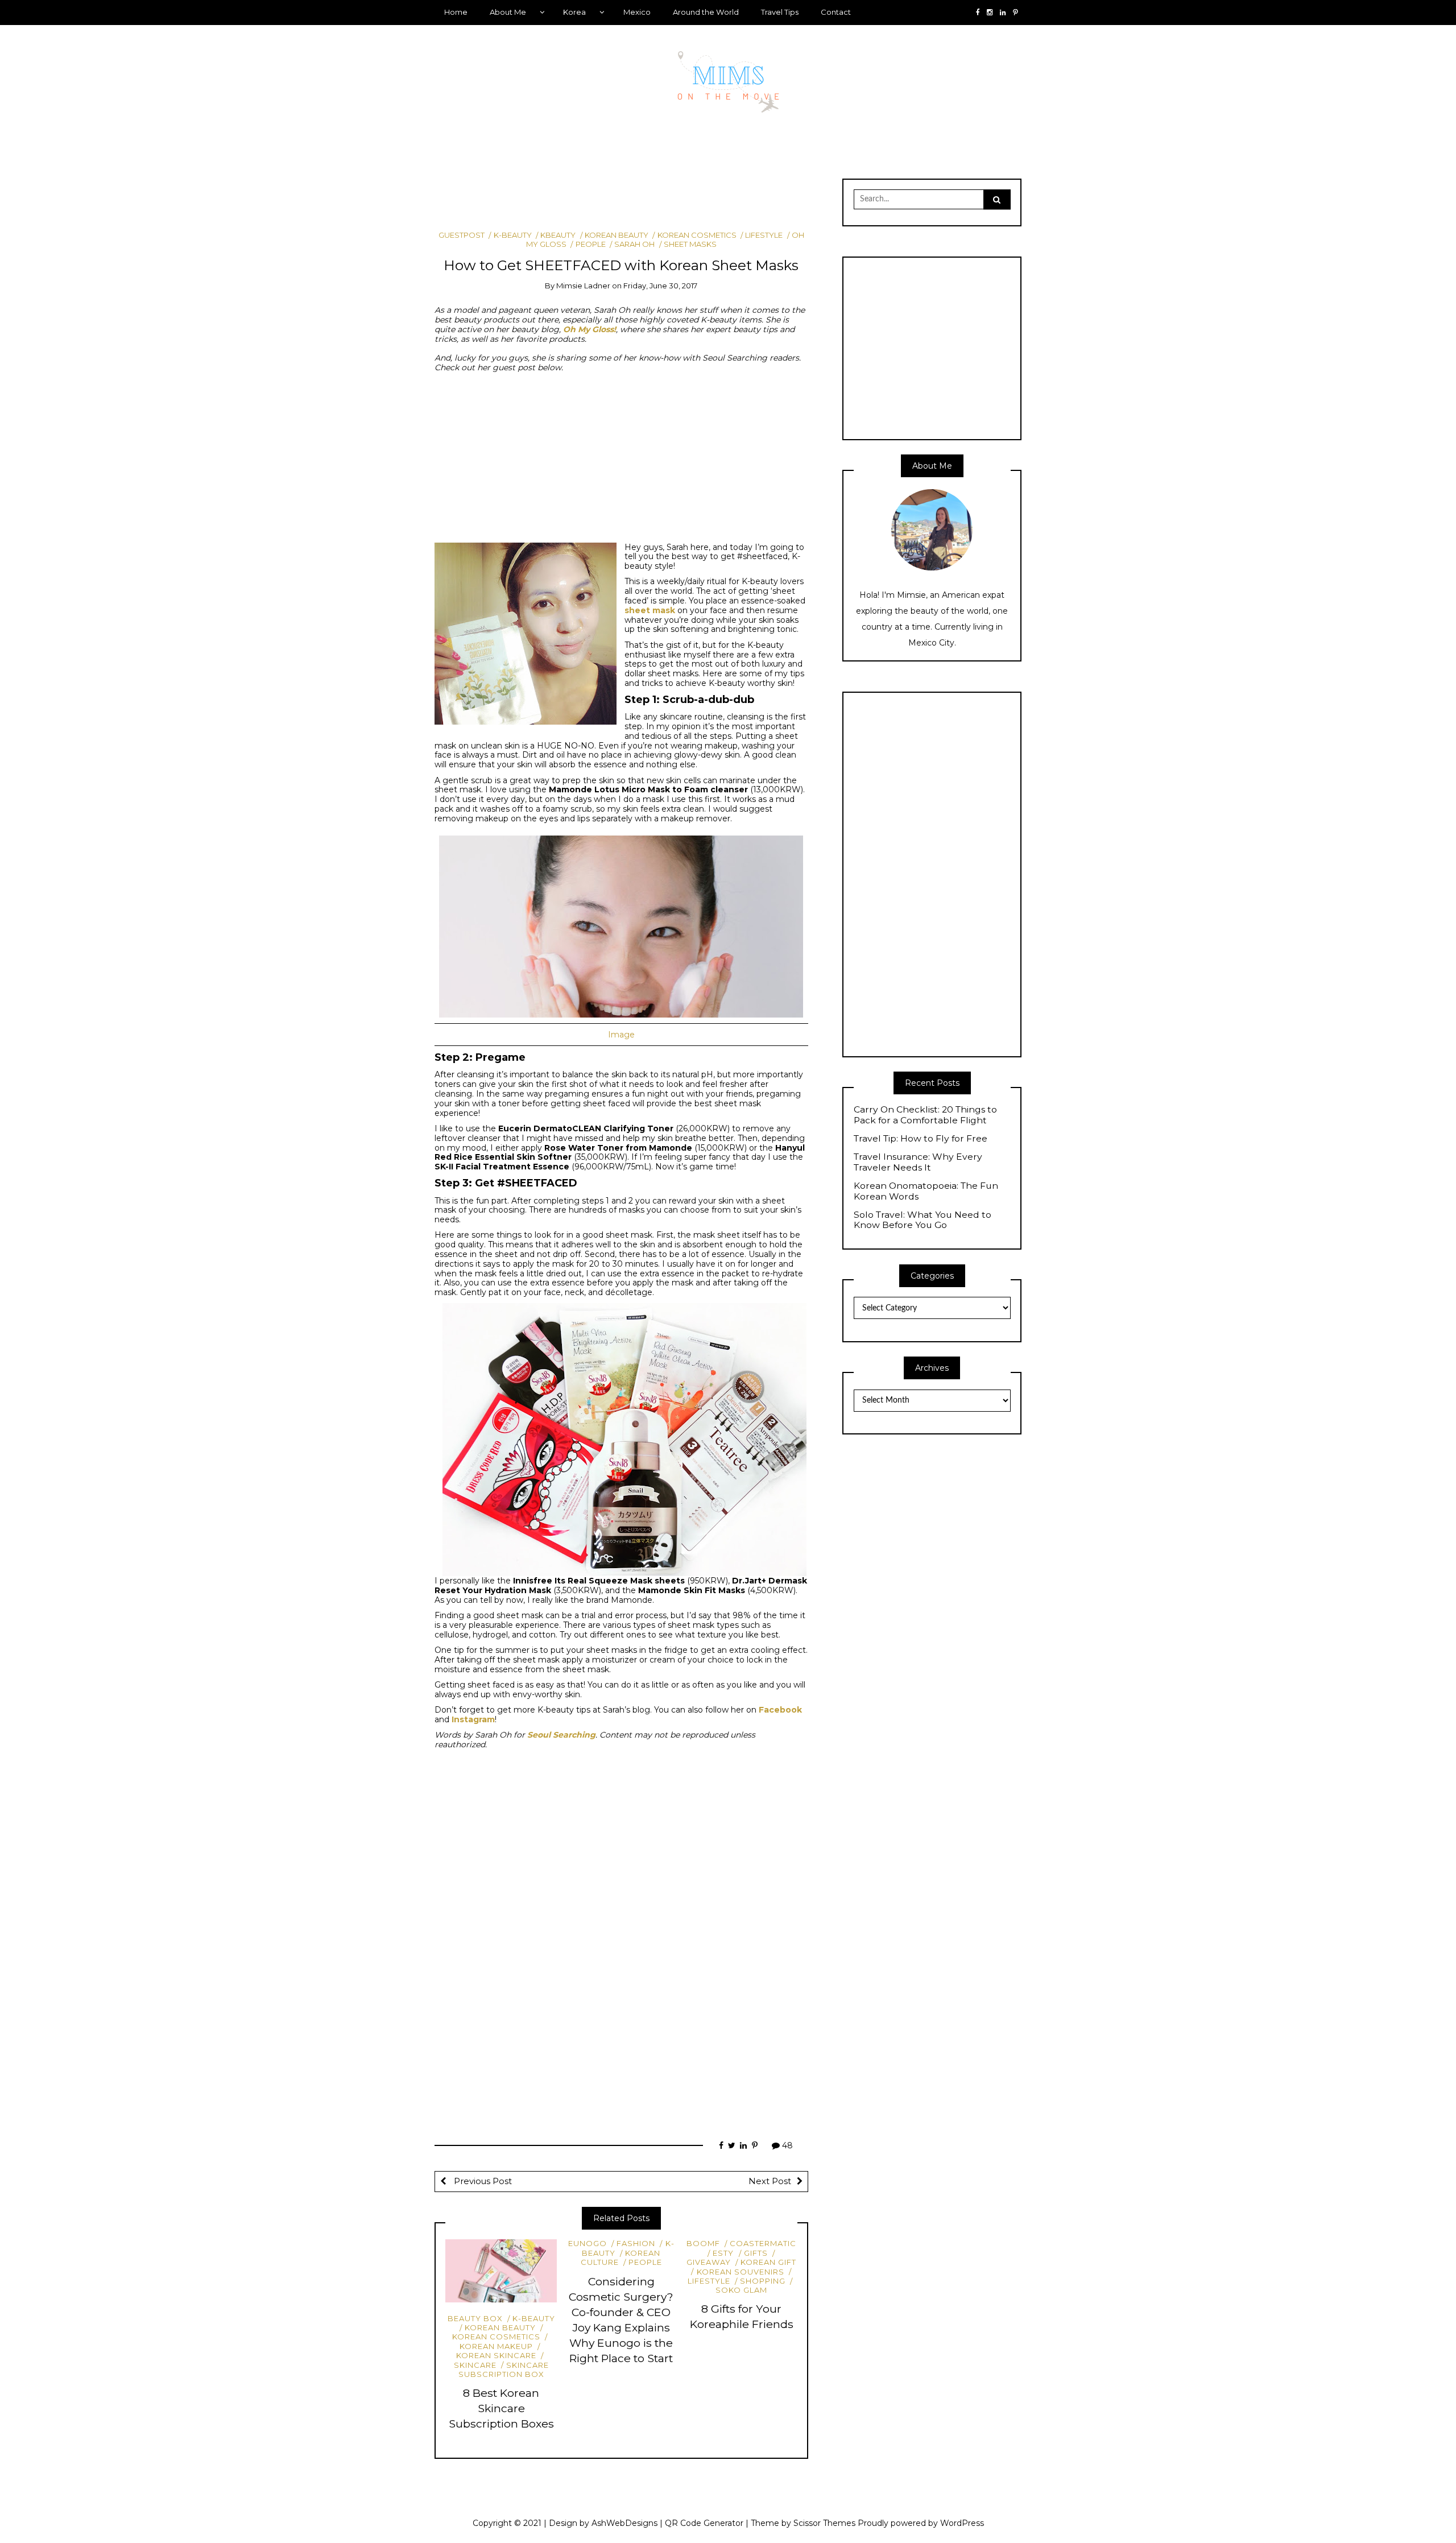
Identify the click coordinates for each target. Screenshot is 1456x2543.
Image (621, 1035)
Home (456, 12)
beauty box (475, 2318)
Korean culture (621, 2257)
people (590, 244)
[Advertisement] (642, 199)
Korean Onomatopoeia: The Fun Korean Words (926, 1191)
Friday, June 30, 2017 (660, 286)
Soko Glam (741, 2290)
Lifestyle (764, 235)
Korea (574, 12)
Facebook (780, 1710)
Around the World (706, 12)
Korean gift (768, 2262)
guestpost (462, 235)
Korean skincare (496, 2355)
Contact (836, 12)
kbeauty (558, 235)
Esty (723, 2253)
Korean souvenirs (740, 2272)
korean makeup (496, 2346)
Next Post (770, 2181)
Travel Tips (780, 12)
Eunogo (588, 2243)
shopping (763, 2281)
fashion (636, 2243)
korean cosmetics (697, 235)
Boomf (703, 2243)
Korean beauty (617, 235)
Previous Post (482, 2181)
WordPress (962, 2523)
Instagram (473, 1719)
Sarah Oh (634, 244)
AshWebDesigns (624, 2523)
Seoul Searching (561, 1735)
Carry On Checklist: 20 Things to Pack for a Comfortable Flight (925, 1115)
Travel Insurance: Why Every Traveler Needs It (918, 1162)
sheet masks (690, 244)
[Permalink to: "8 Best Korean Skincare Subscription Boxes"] (501, 2271)
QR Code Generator (704, 2523)
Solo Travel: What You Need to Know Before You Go (923, 1220)
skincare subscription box (504, 2370)
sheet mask (650, 610)
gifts (756, 2253)
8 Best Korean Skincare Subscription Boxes (501, 2408)
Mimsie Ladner (583, 286)
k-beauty (512, 235)
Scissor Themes (824, 2523)
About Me (508, 12)
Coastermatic (763, 2243)
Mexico (637, 12)
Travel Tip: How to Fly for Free (921, 1139)
